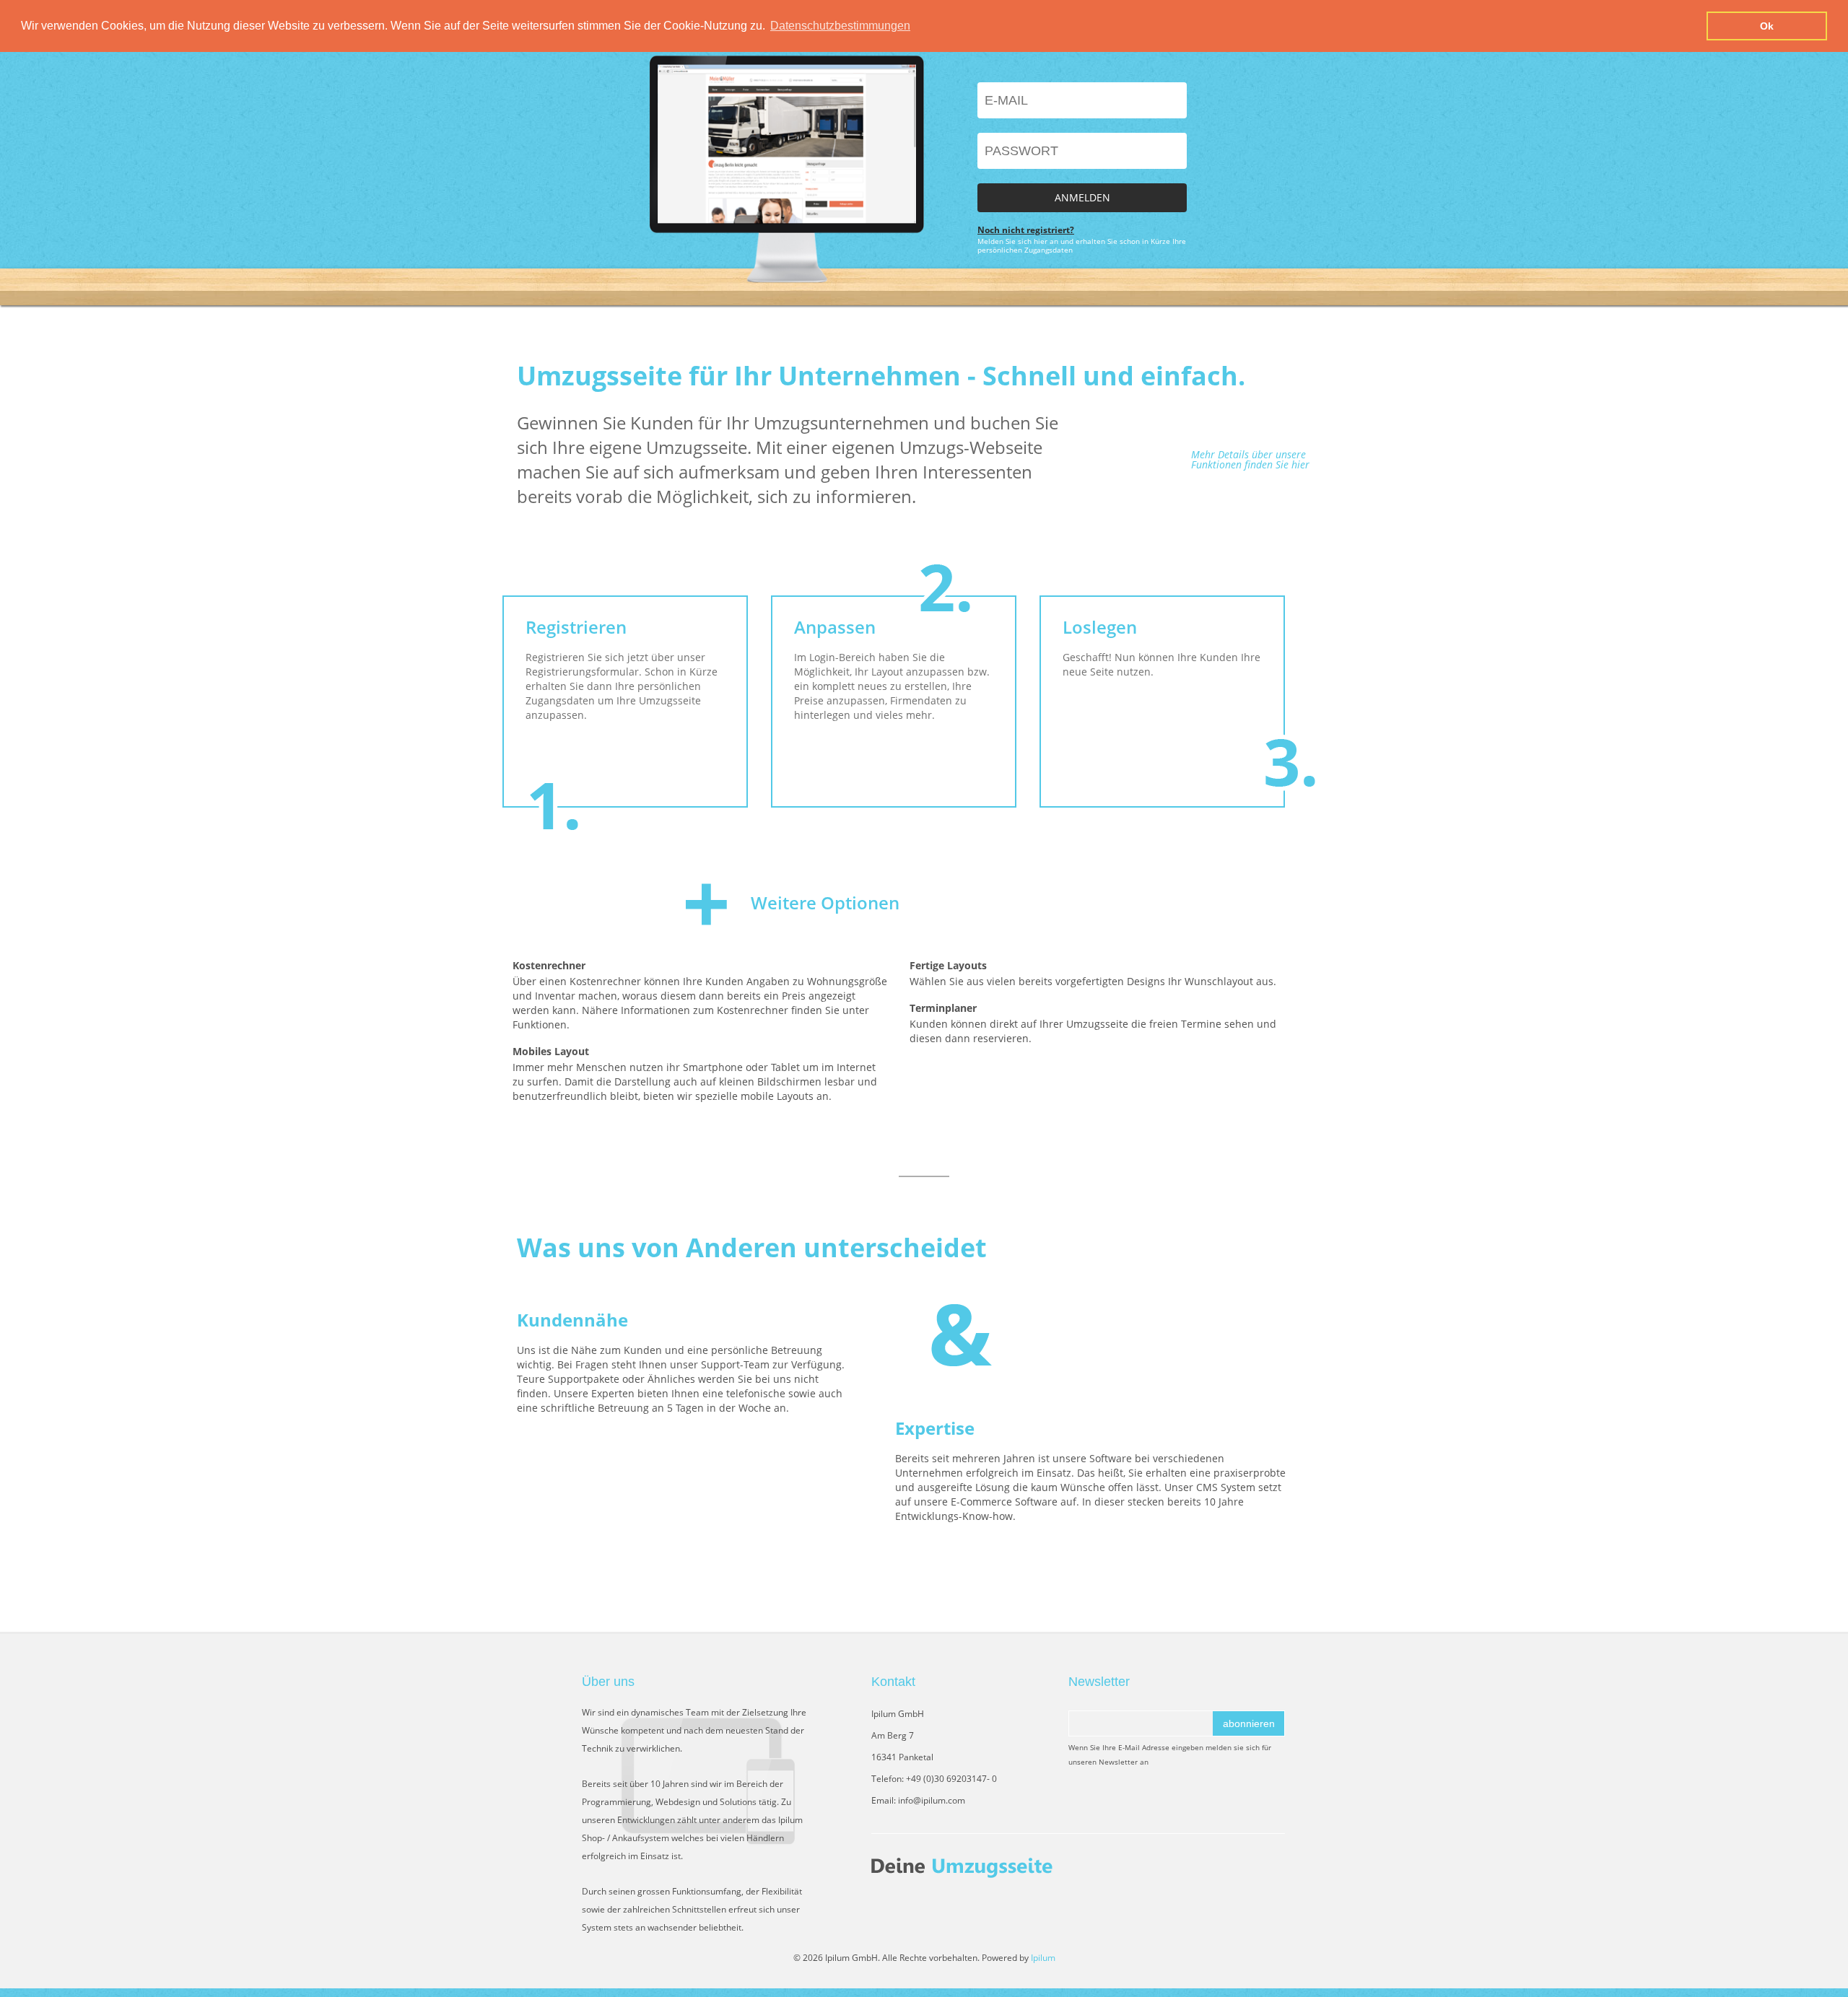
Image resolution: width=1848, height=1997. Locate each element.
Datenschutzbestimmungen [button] (840, 26)
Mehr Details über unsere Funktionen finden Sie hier (1250, 460)
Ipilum (1043, 1958)
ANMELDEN (1082, 197)
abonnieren (1249, 1723)
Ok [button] (1767, 26)
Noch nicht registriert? (1026, 230)
